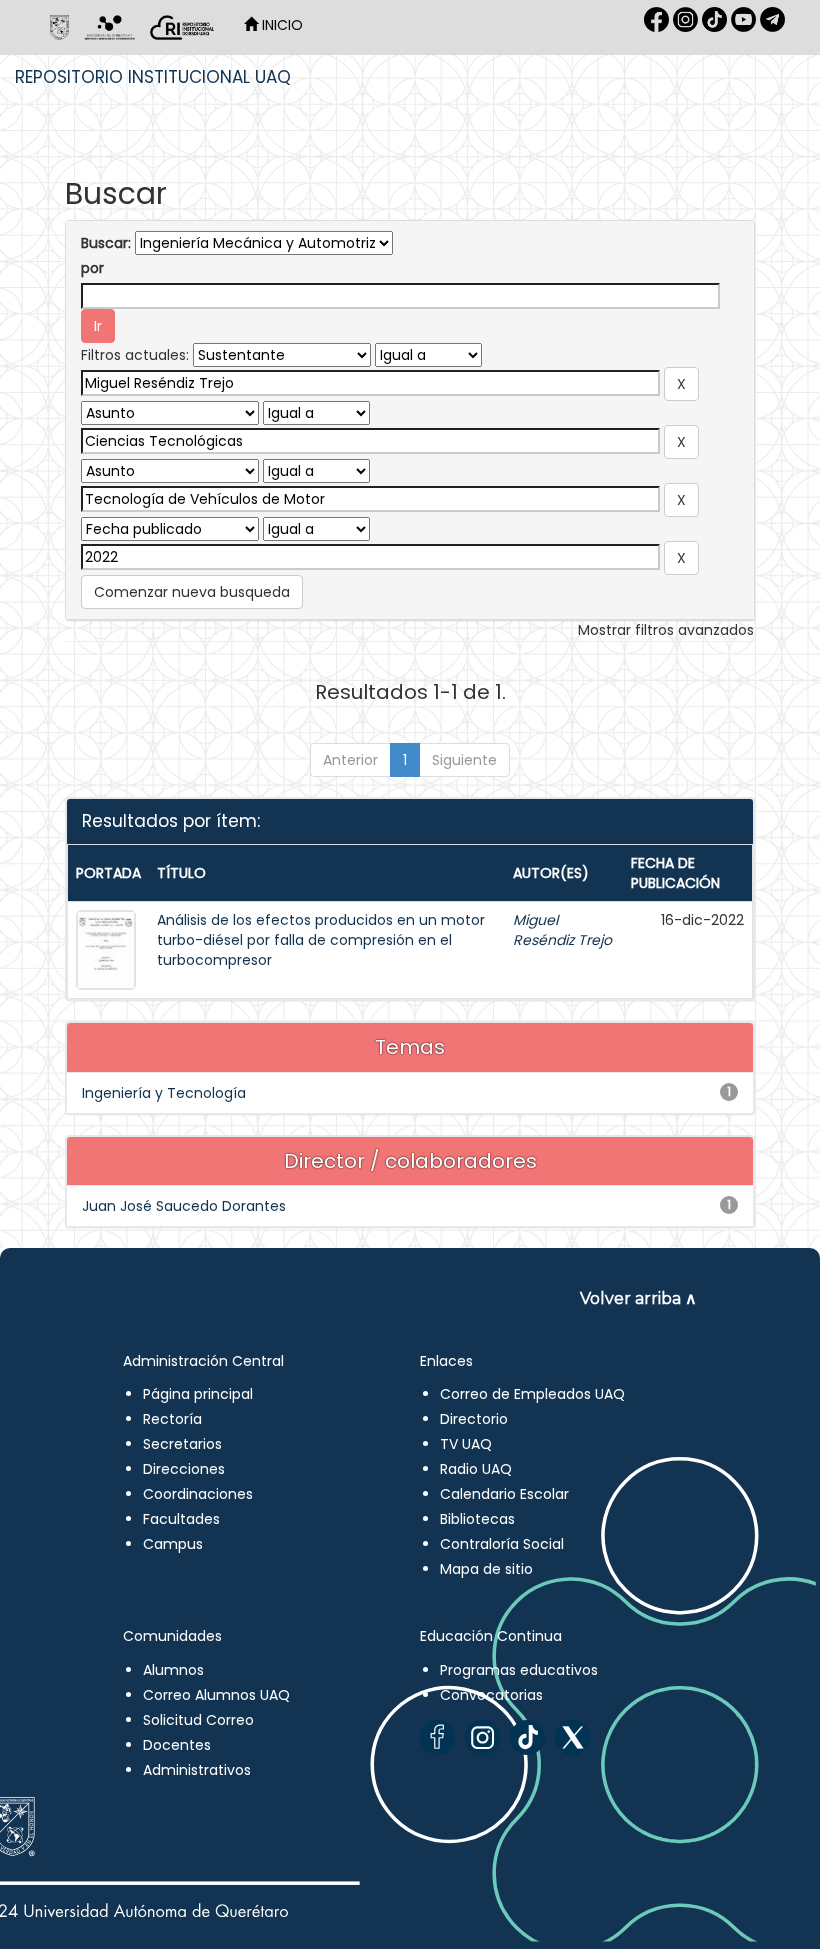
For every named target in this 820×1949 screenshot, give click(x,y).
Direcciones (184, 1469)
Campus (173, 1544)
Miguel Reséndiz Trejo (562, 930)
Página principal (198, 1394)
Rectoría (172, 1419)
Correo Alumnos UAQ (216, 1695)
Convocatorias (491, 1695)
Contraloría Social (502, 1544)
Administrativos (197, 1770)
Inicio (280, 25)
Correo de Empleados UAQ (532, 1394)
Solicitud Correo (198, 1720)
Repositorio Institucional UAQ (153, 77)
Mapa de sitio (486, 1569)
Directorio (474, 1419)
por (92, 268)
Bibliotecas (477, 1519)
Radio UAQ (476, 1469)
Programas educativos (519, 1670)
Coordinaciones (198, 1494)
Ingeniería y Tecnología (164, 1093)
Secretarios (182, 1444)
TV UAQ (466, 1444)
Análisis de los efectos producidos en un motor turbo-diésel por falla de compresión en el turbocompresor (321, 940)
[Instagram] (482, 1737)
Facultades (181, 1519)
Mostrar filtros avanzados (666, 630)
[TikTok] (527, 1737)
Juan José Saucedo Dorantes (184, 1206)
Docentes (177, 1745)
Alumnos (173, 1670)
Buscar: (106, 243)
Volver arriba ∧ (638, 1298)
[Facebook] (437, 1737)
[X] (572, 1737)
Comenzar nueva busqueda (192, 592)
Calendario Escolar (504, 1494)
